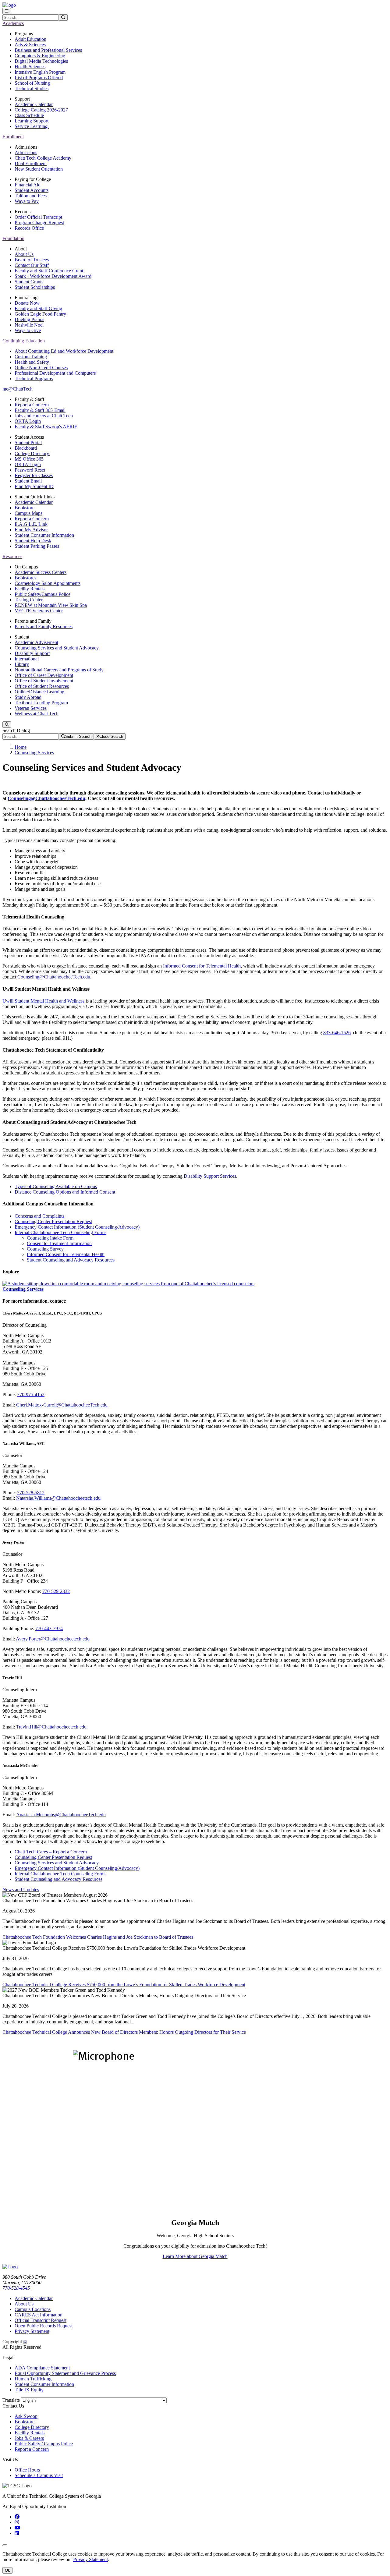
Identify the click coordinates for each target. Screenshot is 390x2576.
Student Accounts (32, 190)
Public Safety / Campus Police (44, 2444)
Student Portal (28, 442)
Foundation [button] (13, 238)
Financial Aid (28, 185)
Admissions (26, 152)
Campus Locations (33, 2309)
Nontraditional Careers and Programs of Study (59, 670)
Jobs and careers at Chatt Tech (44, 416)
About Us (24, 254)
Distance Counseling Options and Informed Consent (65, 1192)
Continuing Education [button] (24, 341)
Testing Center (29, 600)
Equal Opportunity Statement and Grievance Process (65, 2373)
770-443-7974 (49, 1628)
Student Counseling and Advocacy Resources (71, 1260)
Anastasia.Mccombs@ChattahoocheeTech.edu (61, 1815)
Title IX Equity (29, 2390)
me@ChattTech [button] (18, 389)
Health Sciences (30, 67)
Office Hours (27, 2470)
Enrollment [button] (13, 137)
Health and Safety (32, 362)
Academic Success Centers (41, 572)
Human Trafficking (33, 2379)
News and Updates (21, 1890)
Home (21, 747)
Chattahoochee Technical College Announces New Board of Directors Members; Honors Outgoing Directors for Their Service (124, 2032)
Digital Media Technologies (41, 61)
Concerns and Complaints (39, 1216)
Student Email (28, 481)
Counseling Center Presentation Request (53, 1221)
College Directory (32, 453)
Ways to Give (28, 330)
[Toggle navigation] (7, 11)
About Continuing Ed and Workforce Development (64, 351)
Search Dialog (16, 730)
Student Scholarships (35, 287)
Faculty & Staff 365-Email (40, 410)
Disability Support (32, 653)
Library (22, 664)
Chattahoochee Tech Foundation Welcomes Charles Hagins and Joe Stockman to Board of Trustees (98, 1937)
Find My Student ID (34, 486)
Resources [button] (12, 556)
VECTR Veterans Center (39, 611)
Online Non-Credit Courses (41, 368)
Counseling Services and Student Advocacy (57, 648)
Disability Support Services (210, 1176)
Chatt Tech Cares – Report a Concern (51, 1852)
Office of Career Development (44, 675)
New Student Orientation (39, 169)
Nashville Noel (29, 325)
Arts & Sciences (30, 45)
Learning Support (32, 121)
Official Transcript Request (41, 2320)
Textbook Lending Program (41, 703)
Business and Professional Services (48, 50)
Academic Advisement (36, 642)
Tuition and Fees (31, 196)
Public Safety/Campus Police (43, 594)
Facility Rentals (30, 589)
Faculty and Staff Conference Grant (49, 271)
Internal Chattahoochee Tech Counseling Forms (60, 1232)
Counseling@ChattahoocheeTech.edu (46, 798)
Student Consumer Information (44, 535)
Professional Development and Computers (55, 373)
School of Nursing (32, 83)
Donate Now (27, 303)
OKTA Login (28, 421)
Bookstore (25, 508)
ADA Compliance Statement (42, 2368)
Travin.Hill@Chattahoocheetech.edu (51, 1727)
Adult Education (30, 39)
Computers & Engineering (40, 56)
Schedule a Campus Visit (39, 2475)
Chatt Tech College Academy (43, 158)
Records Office (29, 228)
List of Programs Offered (39, 78)
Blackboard (26, 448)
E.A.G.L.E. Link (31, 524)
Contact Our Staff (32, 265)
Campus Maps (28, 513)
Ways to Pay (27, 201)
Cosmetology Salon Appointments (48, 583)
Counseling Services (34, 753)
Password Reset (30, 470)
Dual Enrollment (31, 163)
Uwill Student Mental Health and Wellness (43, 1001)
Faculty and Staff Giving (38, 308)
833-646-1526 (337, 1033)
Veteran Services (31, 708)
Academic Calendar (34, 104)
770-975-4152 (31, 1394)
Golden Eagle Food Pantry (40, 314)
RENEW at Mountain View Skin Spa (51, 605)
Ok (7, 2570)
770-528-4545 (16, 2288)
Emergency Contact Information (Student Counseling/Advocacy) (77, 1227)
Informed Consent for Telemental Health (202, 966)
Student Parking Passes (37, 546)
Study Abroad (28, 697)
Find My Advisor (31, 530)
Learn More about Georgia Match (195, 2256)
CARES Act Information (39, 2315)
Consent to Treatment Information (59, 1243)
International (27, 659)
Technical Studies (32, 88)
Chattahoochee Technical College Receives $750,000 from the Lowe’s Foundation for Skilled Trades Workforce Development (124, 1985)
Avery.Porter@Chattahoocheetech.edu (53, 1639)
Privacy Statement (32, 2331)
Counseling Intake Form (50, 1238)
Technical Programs (34, 379)
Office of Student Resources (42, 686)
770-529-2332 (56, 1591)
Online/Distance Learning (39, 692)
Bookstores (25, 578)
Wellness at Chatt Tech (37, 714)
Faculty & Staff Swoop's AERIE (46, 427)
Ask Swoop (26, 2416)
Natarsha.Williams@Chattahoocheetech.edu (58, 1498)
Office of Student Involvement (44, 681)
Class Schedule (29, 115)
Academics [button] (13, 23)
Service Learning (32, 126)
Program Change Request (39, 223)
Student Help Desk (33, 541)
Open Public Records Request (44, 2326)
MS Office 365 (29, 459)
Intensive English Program (40, 72)
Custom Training (31, 357)
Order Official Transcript (38, 217)
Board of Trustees (32, 260)
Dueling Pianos (29, 319)
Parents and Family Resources (44, 626)
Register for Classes (34, 475)
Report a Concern (32, 405)
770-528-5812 (31, 1493)
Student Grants (29, 282)
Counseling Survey (45, 1249)
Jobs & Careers (29, 2438)
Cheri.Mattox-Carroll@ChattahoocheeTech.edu (62, 1405)
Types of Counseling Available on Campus (56, 1186)
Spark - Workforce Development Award (53, 276)
